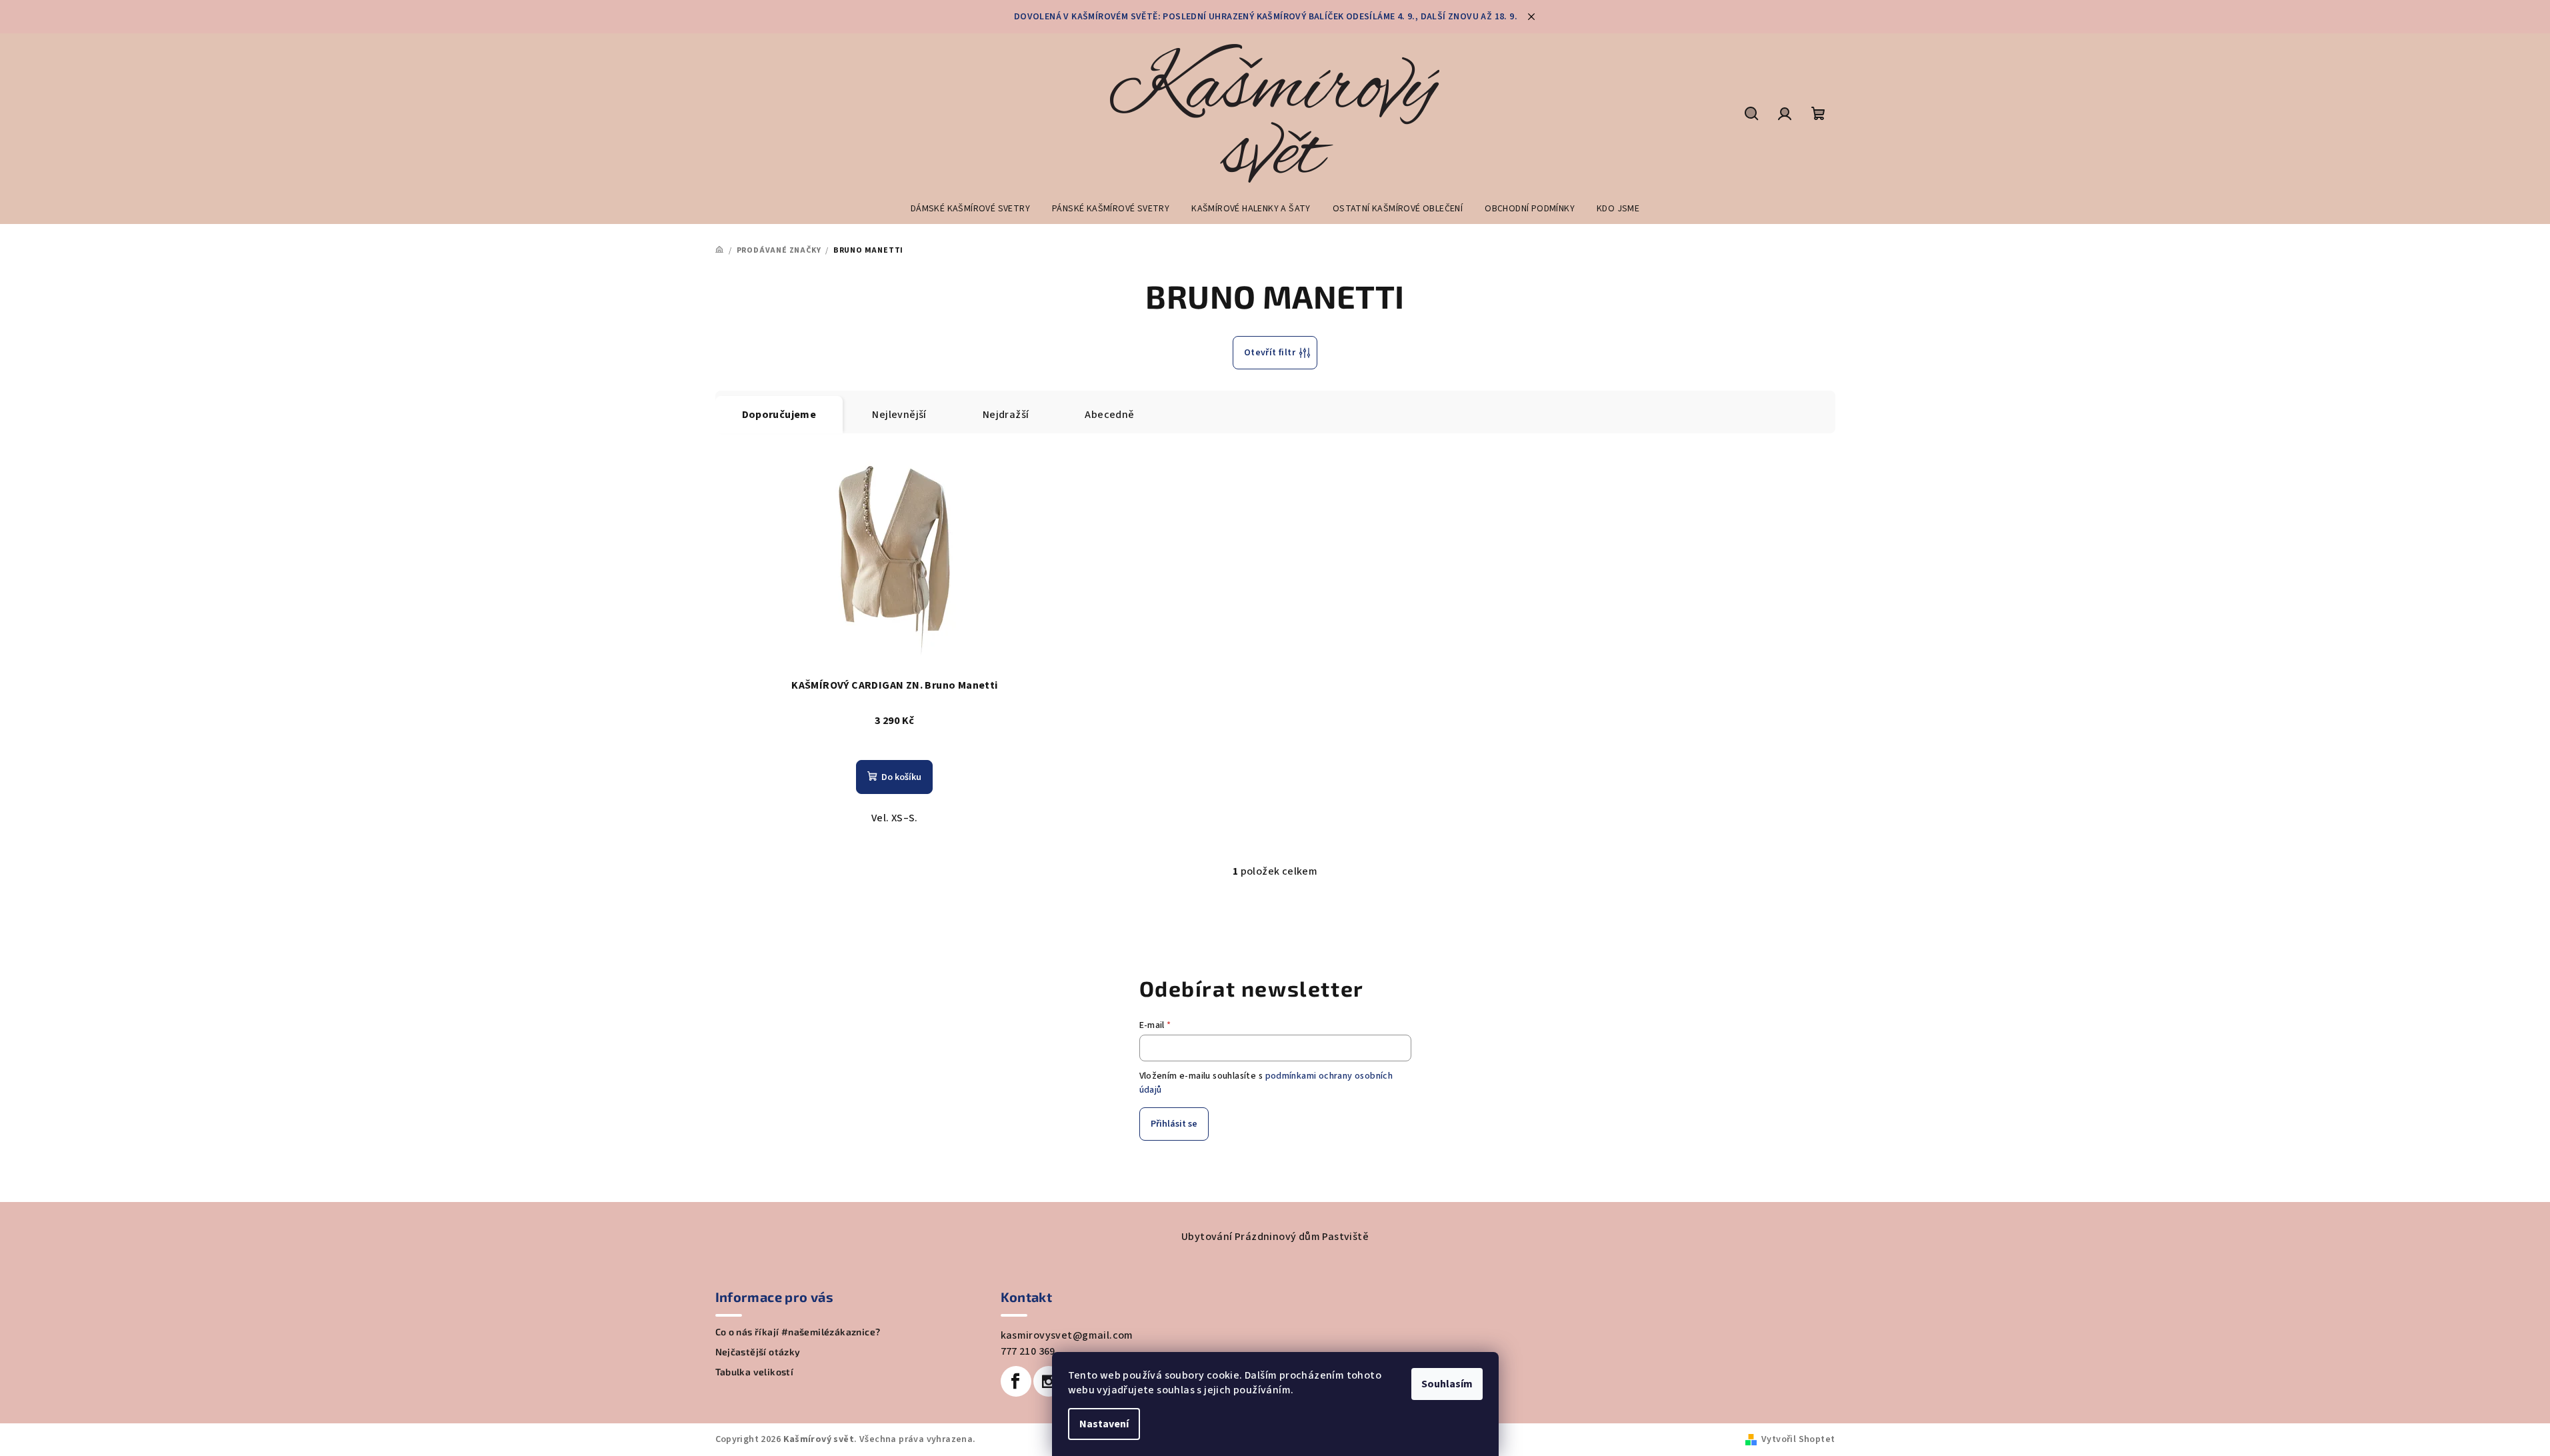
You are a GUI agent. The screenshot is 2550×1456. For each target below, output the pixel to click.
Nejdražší (1006, 415)
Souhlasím (1447, 1384)
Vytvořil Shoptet (1798, 1439)
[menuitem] (970, 209)
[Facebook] (1016, 1381)
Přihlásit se (1174, 1124)
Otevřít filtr (1270, 353)
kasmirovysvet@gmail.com (1067, 1335)
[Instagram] (1049, 1381)
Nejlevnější (899, 415)
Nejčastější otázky (758, 1352)
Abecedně (1109, 415)
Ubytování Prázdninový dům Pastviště (1275, 1237)
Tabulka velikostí (755, 1372)
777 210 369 (1028, 1351)
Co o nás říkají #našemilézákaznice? (798, 1332)
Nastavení (1104, 1424)
